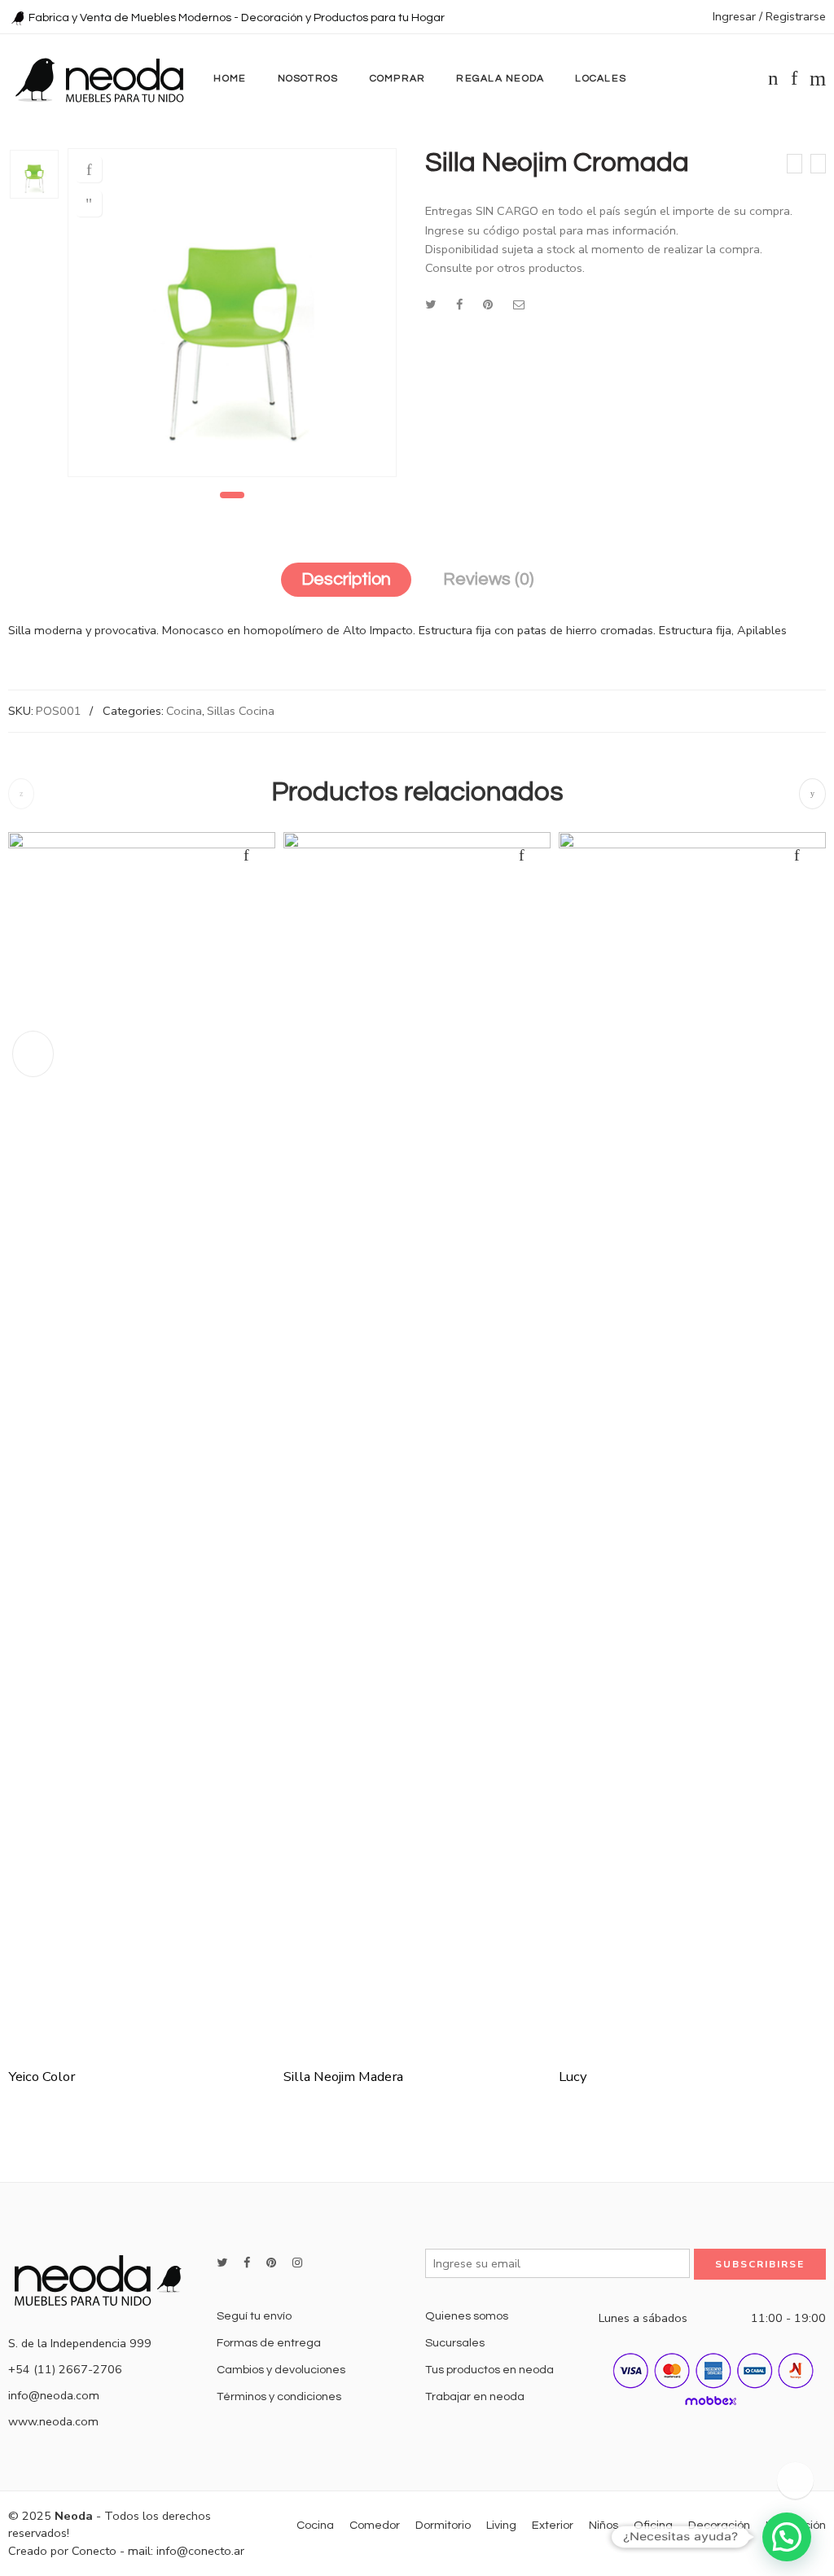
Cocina (184, 711)
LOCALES (601, 79)
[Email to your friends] (519, 304)
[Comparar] (89, 204)
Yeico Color (42, 2077)
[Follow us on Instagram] (297, 2263)
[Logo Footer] (104, 2278)
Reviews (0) (488, 579)
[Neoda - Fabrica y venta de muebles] (99, 79)
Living (501, 2525)
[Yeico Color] (794, 164)
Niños (604, 2525)
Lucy (573, 2077)
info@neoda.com (54, 2395)
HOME (230, 79)
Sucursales (455, 2343)
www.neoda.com (53, 2421)
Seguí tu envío (254, 2316)
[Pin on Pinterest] (488, 304)
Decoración (719, 2525)
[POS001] (34, 174)
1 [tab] (233, 495)
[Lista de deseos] (89, 169)
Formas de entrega (269, 2343)
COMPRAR (398, 79)
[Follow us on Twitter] (222, 2263)
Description (346, 579)
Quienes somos (467, 2316)
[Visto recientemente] (795, 2480)
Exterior (553, 2525)
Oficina (653, 2525)
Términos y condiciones (279, 2396)
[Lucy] (692, 1443)
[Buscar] (818, 79)
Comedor (375, 2525)
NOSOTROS (308, 79)
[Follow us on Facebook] (247, 2263)
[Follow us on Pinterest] (271, 2263)
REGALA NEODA (500, 79)
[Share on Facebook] (459, 304)
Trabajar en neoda (475, 2396)
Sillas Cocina (241, 711)
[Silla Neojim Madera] (818, 164)
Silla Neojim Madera (343, 2077)
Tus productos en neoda (489, 2370)
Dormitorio (443, 2525)
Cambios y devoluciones (281, 2370)
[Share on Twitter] (430, 304)
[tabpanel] (232, 317)
